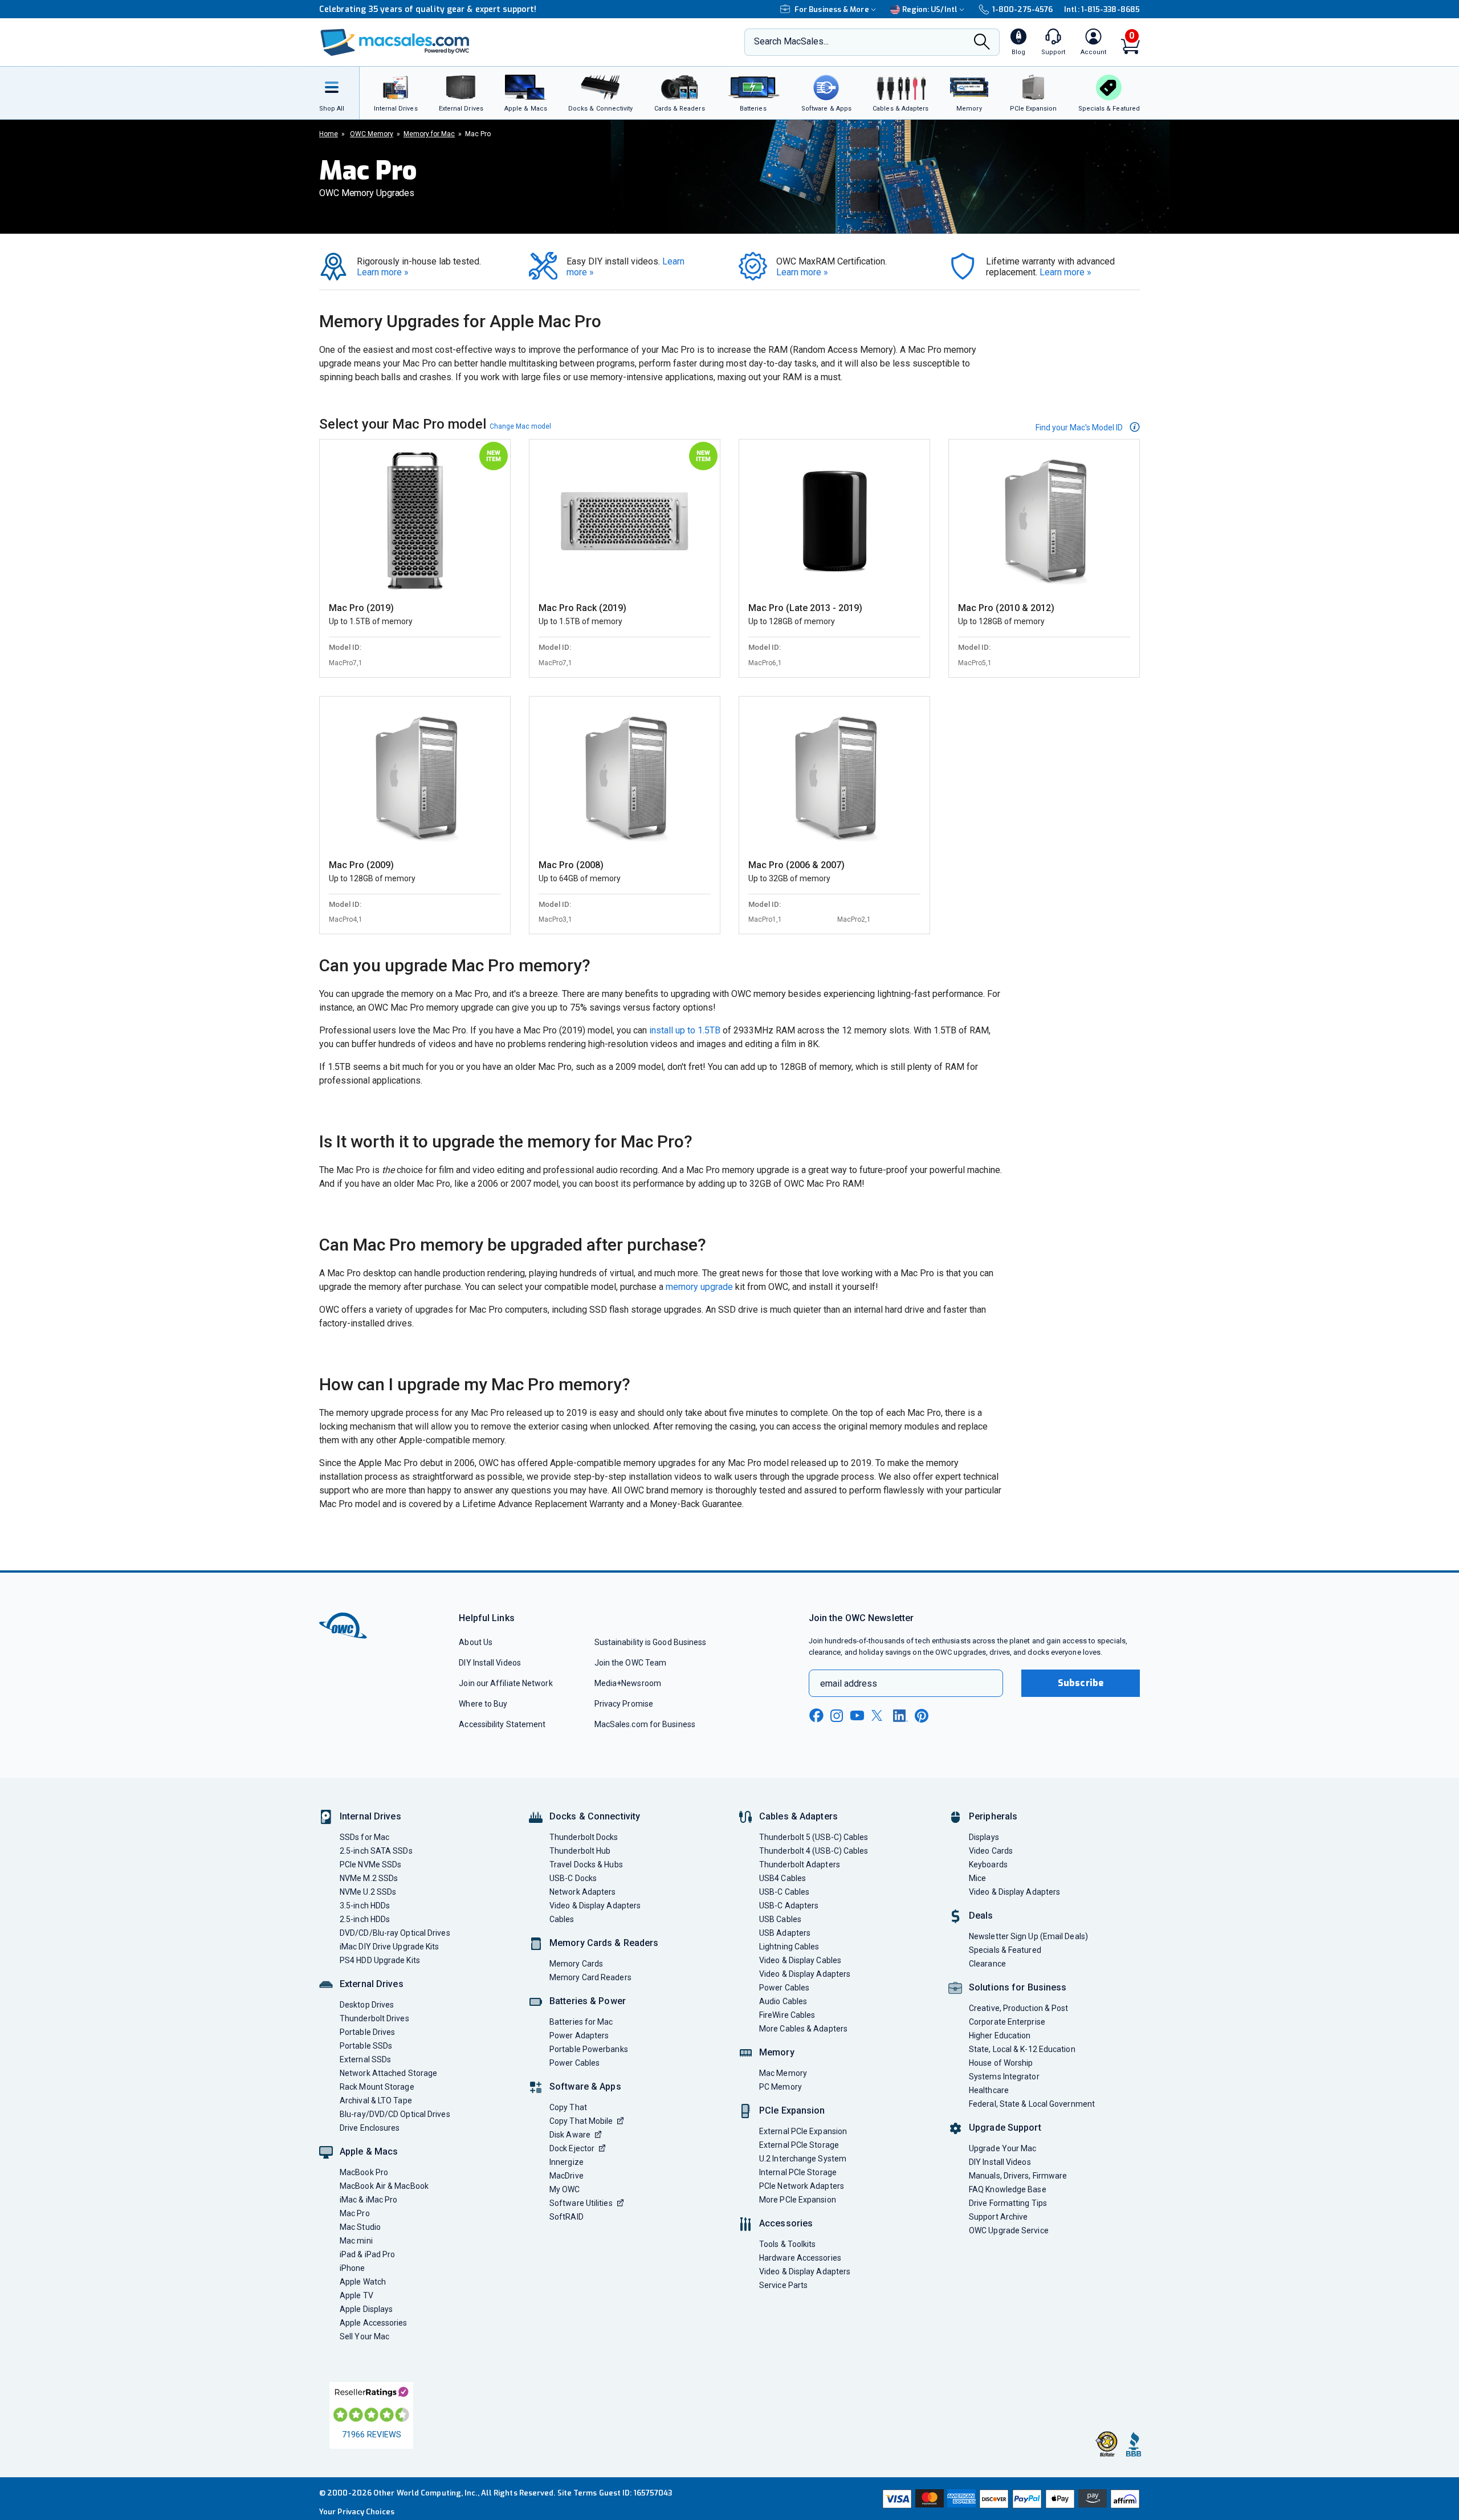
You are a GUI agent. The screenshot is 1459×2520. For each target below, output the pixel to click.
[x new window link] (879, 1715)
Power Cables (574, 2063)
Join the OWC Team (631, 1663)
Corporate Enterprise (1007, 2022)
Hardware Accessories (800, 2258)
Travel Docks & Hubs (586, 1864)
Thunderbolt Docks (584, 1837)
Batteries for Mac (581, 2022)
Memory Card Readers (590, 1977)
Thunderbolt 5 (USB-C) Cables (814, 1837)
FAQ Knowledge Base (1008, 2189)
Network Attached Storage (388, 2073)
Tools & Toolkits (787, 2244)
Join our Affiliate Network (506, 1683)
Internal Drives (370, 1816)
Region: (930, 9)
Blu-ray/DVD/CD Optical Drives (395, 2114)
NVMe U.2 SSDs (368, 1892)
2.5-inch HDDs (365, 1919)
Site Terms (577, 2493)
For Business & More (832, 9)
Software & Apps (585, 2087)
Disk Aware (570, 2135)
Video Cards (991, 1851)
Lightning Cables (789, 1947)
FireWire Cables (787, 2015)
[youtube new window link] (857, 1715)
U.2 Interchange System (803, 2159)
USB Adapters (785, 1933)
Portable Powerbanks (589, 2049)
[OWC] (395, 42)
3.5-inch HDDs (365, 1906)
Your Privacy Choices (357, 2512)
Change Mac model (520, 426)
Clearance (987, 1964)
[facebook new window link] (816, 1716)
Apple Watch (363, 2282)
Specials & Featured (1005, 1950)
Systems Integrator (1004, 2077)
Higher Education (1000, 2035)
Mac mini (356, 2241)
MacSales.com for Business (645, 1724)
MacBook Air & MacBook (384, 2186)
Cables (562, 1919)
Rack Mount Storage (377, 2087)
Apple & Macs (369, 2151)
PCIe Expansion (792, 2110)
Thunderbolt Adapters (800, 1864)
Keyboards (988, 1864)
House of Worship (1001, 2063)
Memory (777, 2052)
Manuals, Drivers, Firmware (1018, 2176)
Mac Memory (783, 2073)
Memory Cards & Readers (604, 1943)
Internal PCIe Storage (798, 2172)
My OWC (565, 2189)
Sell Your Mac (364, 2336)
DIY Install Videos (490, 1663)
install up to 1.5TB (685, 1030)
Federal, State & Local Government (1032, 2104)
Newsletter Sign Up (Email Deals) (1028, 1936)
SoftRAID (567, 2217)
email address (849, 1684)
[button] (1088, 427)
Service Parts (783, 2285)
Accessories (786, 2223)
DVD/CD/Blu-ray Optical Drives (395, 1933)
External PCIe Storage (799, 2145)
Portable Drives (367, 2032)
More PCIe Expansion (798, 2200)
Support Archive (998, 2217)
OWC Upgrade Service (1009, 2230)
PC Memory (781, 2087)
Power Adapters (579, 2035)
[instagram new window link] (837, 1716)
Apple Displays (366, 2309)
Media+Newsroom (628, 1683)
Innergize (567, 2162)
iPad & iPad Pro (367, 2254)
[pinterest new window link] (922, 1716)
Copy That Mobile (581, 2121)
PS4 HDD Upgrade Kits (380, 1960)
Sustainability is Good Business (651, 1642)
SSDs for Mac (364, 1837)
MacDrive (567, 2176)
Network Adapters (582, 1892)
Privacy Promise (624, 1704)
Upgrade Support (1005, 2128)
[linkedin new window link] (900, 1716)
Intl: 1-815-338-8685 (1102, 9)
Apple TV (356, 2295)
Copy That (568, 2107)
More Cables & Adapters (803, 2029)
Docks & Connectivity (595, 1816)
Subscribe (1081, 1683)
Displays (984, 1837)
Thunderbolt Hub (580, 1851)
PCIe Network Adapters (802, 2186)
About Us (476, 1642)
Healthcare (989, 2090)
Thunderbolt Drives (374, 2018)
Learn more (383, 272)
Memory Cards (576, 1964)
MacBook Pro (364, 2172)
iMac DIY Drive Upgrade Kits (389, 1947)
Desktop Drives (367, 2005)
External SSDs (365, 2059)
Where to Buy (483, 1704)
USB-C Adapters (789, 1906)
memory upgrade (699, 1287)
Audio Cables (783, 2001)
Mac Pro (355, 2213)
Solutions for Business (1018, 1987)
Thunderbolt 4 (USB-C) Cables (814, 1851)
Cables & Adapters (798, 1816)
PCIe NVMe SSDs (370, 1864)
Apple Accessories (374, 2323)
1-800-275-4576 (1022, 9)
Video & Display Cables (800, 1960)
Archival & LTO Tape (376, 2100)
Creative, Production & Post (1018, 2008)
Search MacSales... (791, 41)
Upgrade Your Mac (1002, 2148)
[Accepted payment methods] (1009, 2499)
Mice (977, 1878)
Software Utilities (581, 2203)
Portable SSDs (366, 2046)
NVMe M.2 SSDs (369, 1878)
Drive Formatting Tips (1008, 2203)
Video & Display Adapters (595, 1906)
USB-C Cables (784, 1892)
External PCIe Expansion (803, 2131)
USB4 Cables (783, 1878)
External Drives (372, 1984)
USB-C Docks (573, 1878)
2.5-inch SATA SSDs (376, 1851)
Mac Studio (360, 2227)
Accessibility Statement (502, 1724)
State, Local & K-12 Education (1022, 2049)
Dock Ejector (572, 2148)
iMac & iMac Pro (368, 2200)
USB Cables (780, 1919)
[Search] (982, 43)
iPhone (352, 2268)
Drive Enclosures (370, 2128)
